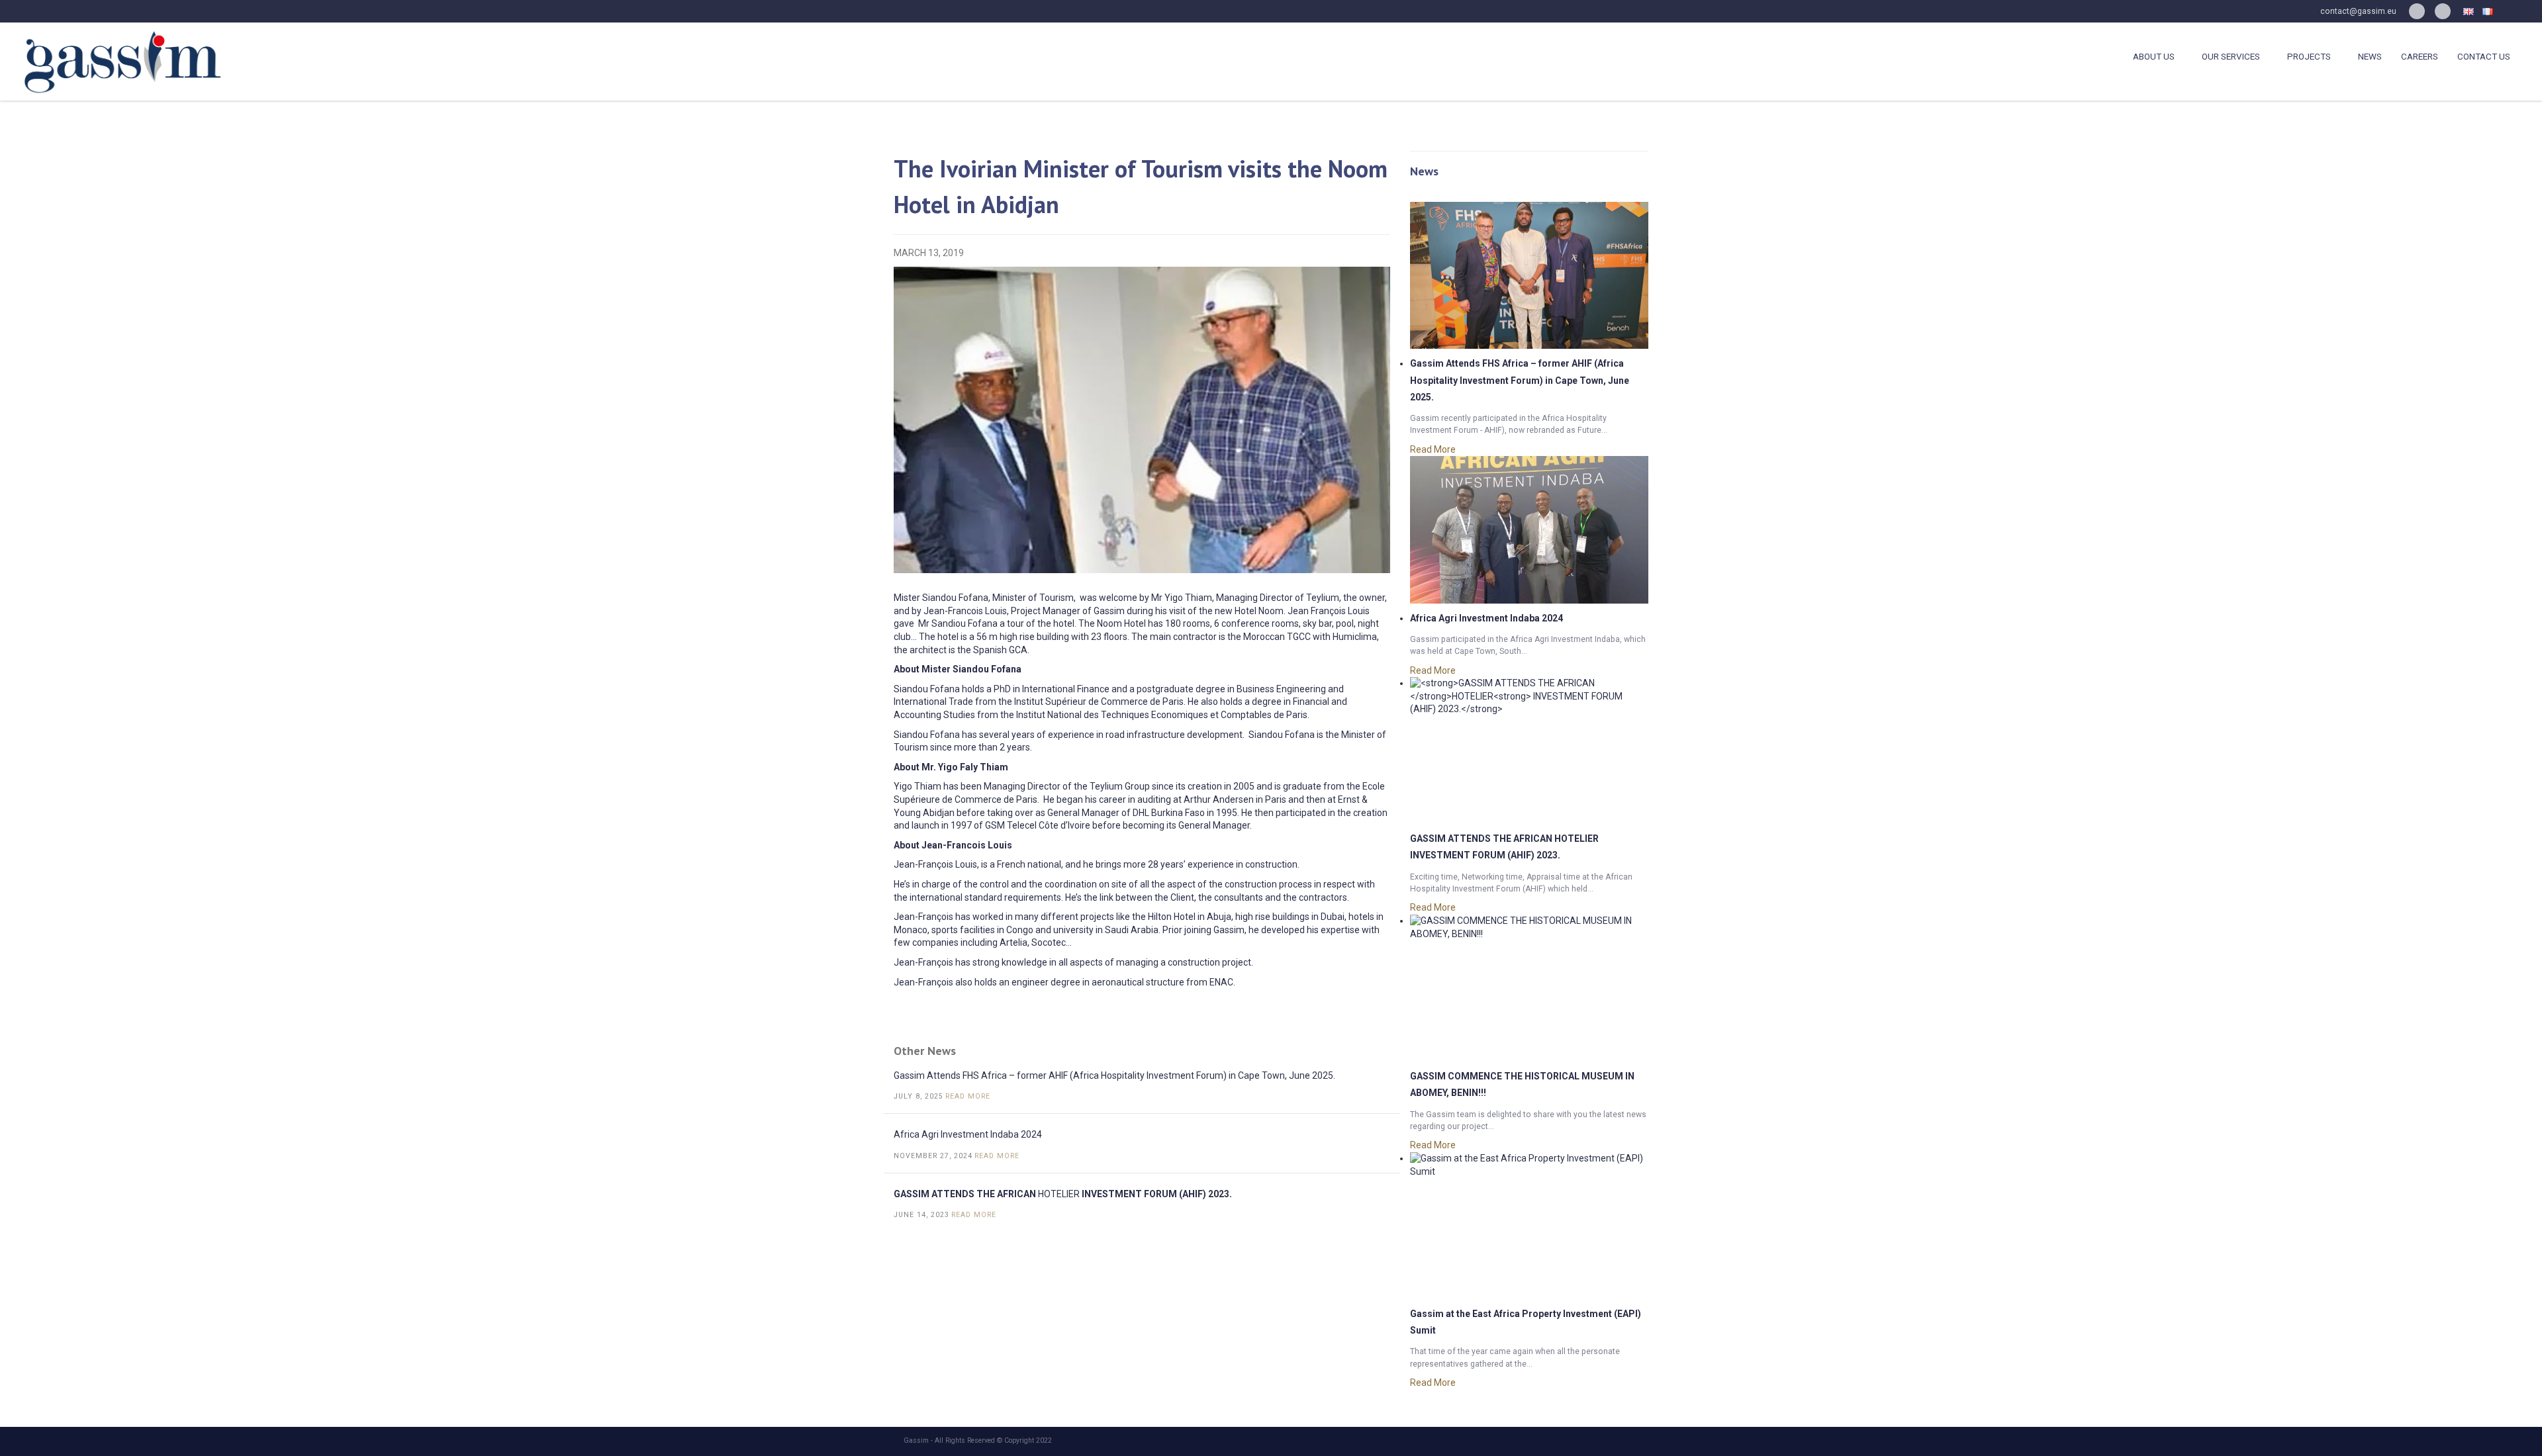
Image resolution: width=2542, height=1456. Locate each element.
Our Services (2231, 57)
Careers (2420, 57)
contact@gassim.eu (2358, 11)
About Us (2154, 57)
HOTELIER (1063, 1194)
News (2370, 57)
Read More (969, 1096)
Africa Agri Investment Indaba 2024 (968, 1134)
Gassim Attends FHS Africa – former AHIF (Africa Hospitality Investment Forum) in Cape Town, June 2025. (1114, 1075)
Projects (2309, 57)
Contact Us (2484, 57)
